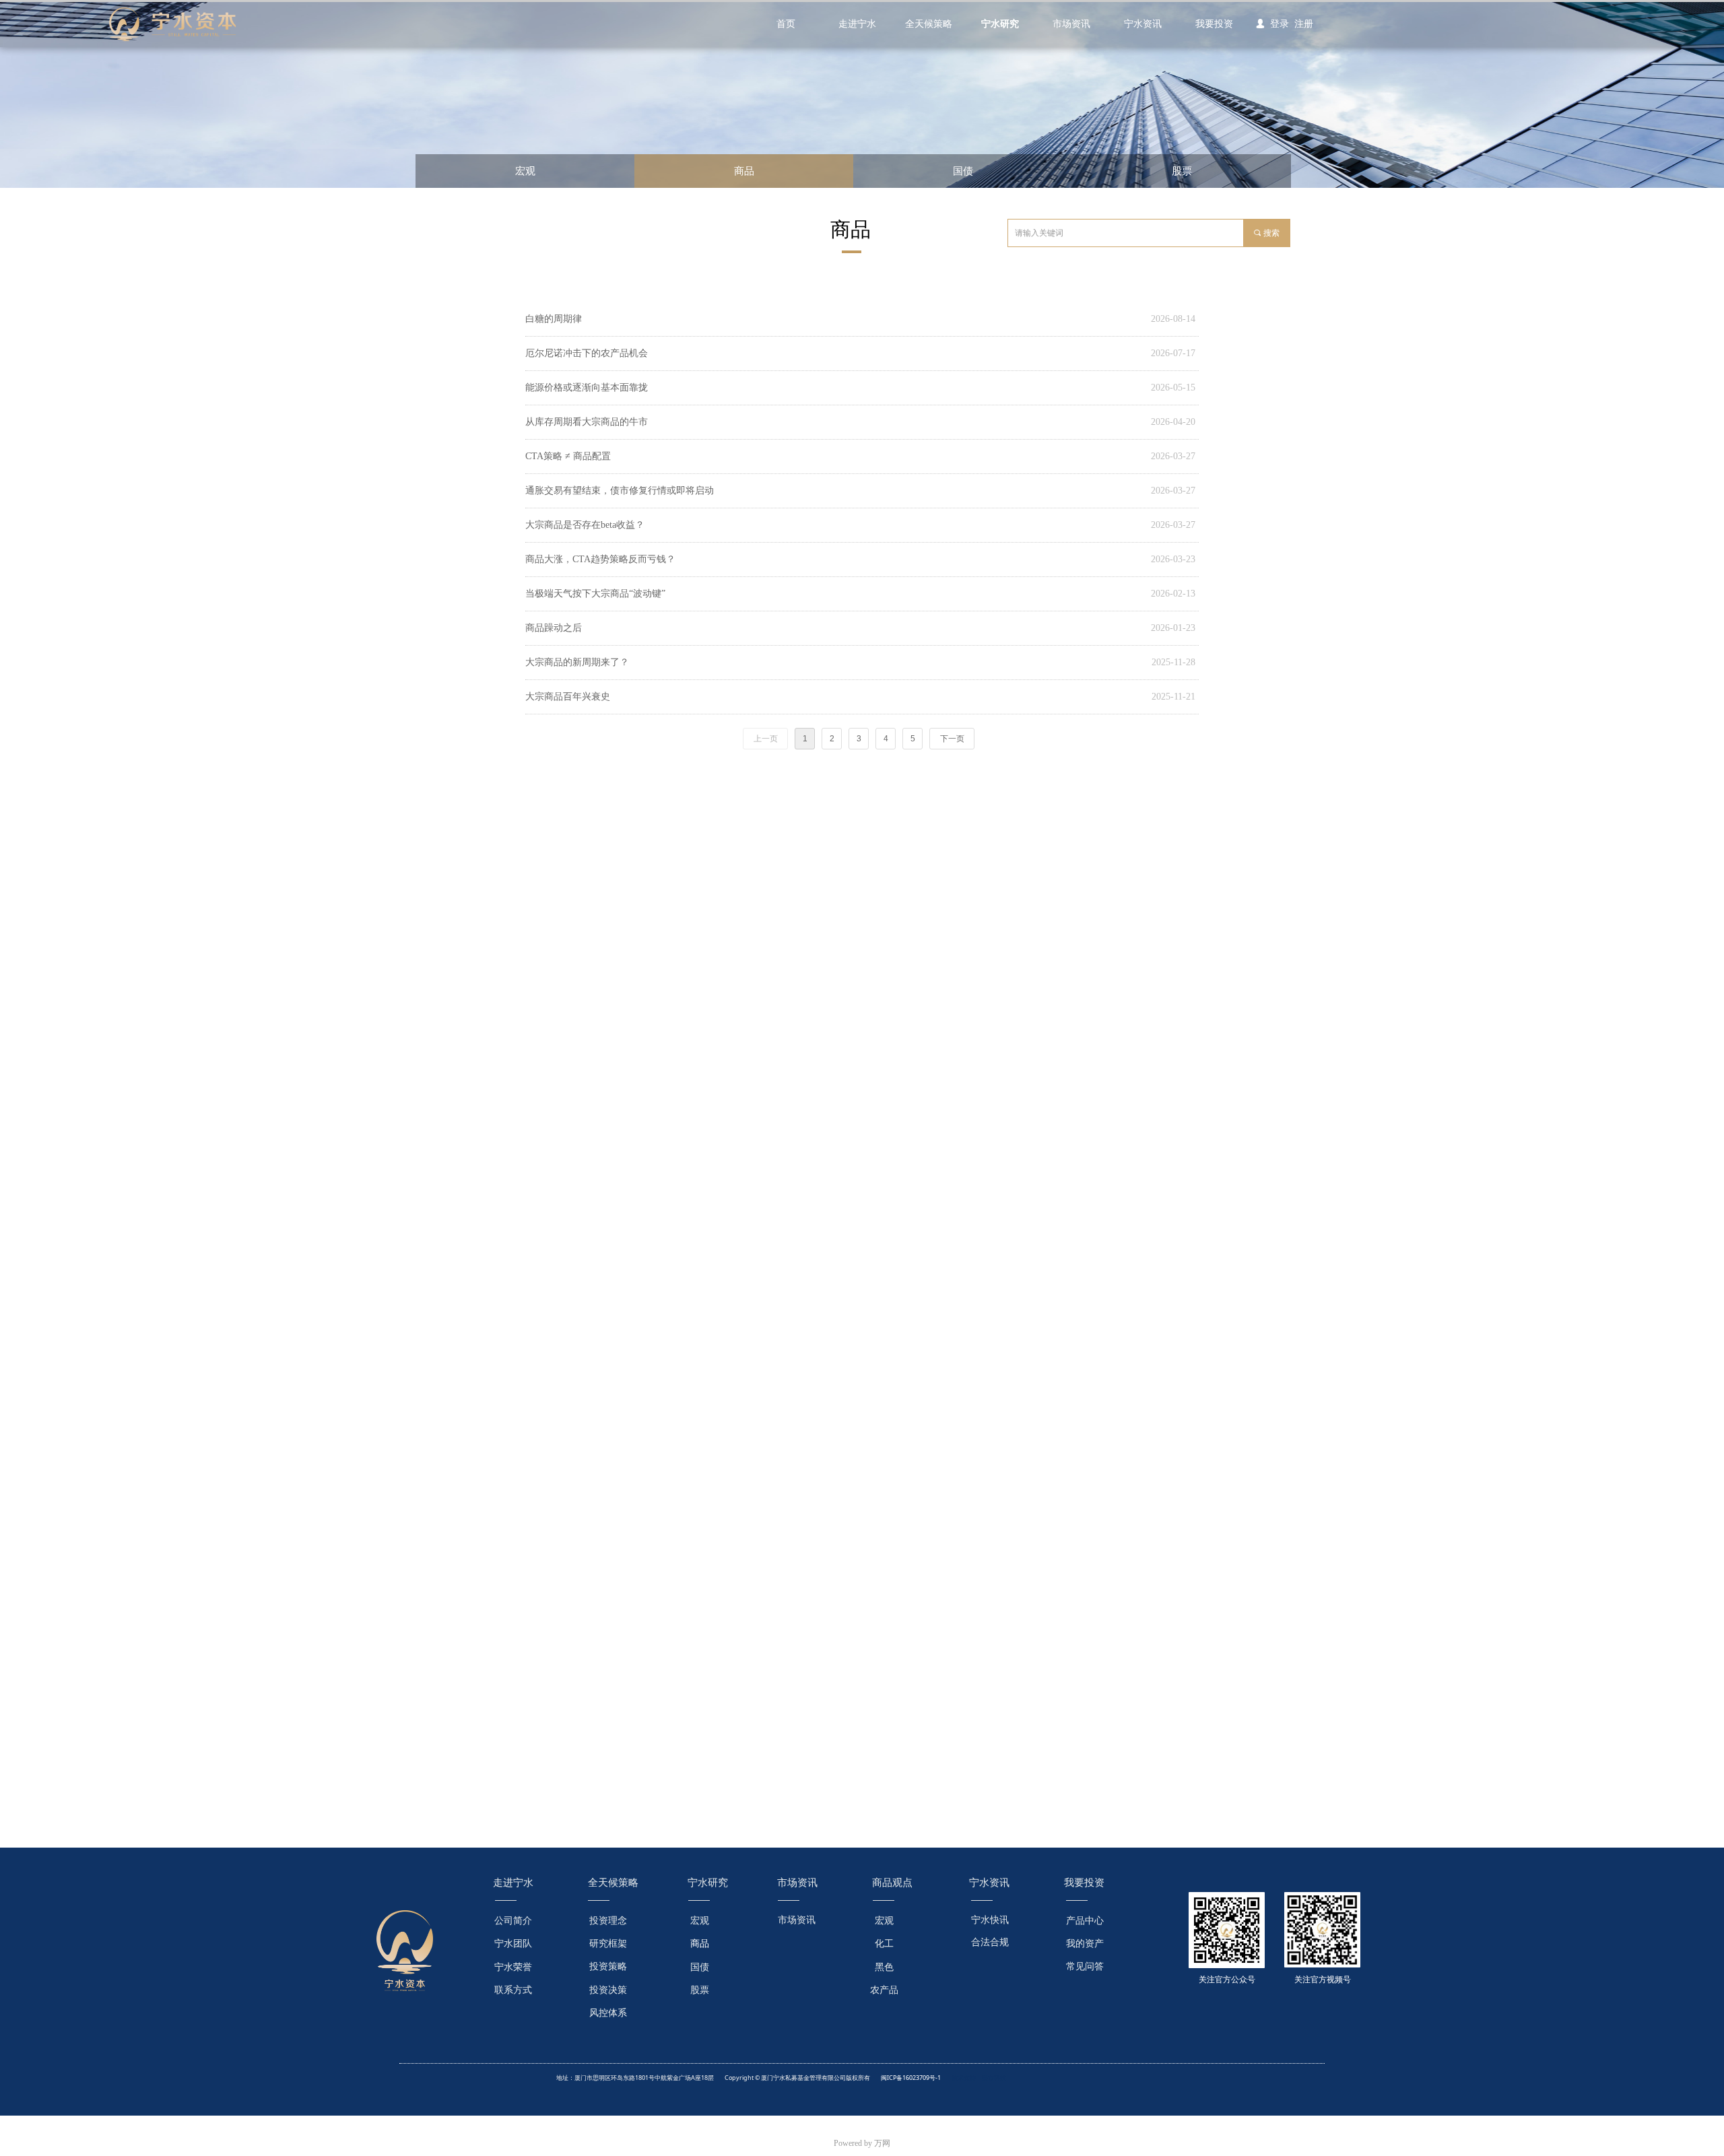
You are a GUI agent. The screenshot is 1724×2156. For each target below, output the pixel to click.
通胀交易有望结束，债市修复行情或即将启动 (620, 491)
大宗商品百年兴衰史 (568, 697)
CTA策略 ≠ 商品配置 (568, 456)
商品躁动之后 (554, 628)
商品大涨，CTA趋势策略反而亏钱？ (600, 559)
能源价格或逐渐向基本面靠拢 (587, 388)
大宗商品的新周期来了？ (577, 662)
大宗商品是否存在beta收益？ (585, 525)
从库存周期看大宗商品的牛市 (587, 422)
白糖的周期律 (554, 319)
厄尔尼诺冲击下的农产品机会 (587, 353)
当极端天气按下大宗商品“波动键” (595, 594)
